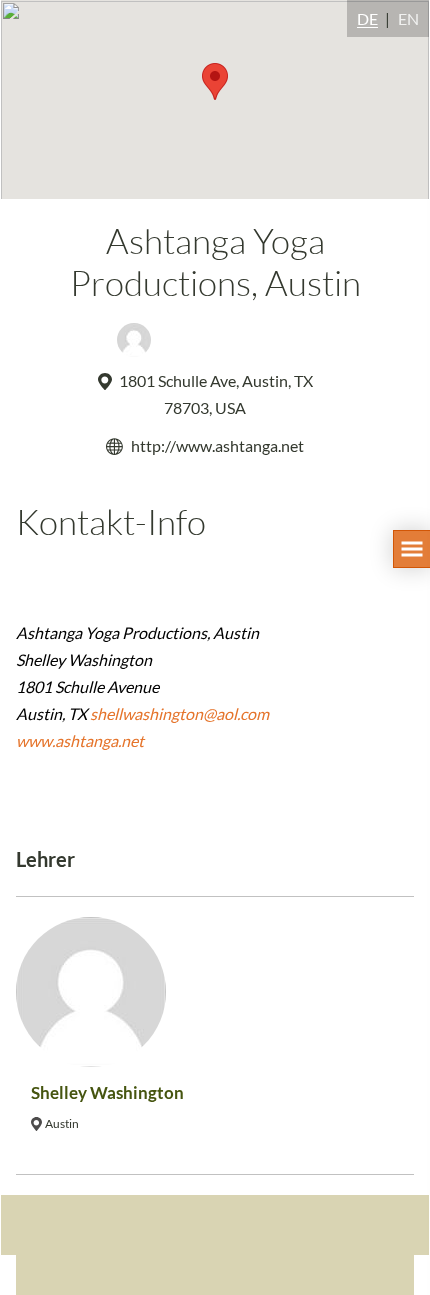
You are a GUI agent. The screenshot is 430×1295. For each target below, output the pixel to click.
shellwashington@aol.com (179, 713)
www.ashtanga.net (80, 740)
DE (367, 18)
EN (408, 18)
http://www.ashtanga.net (217, 445)
